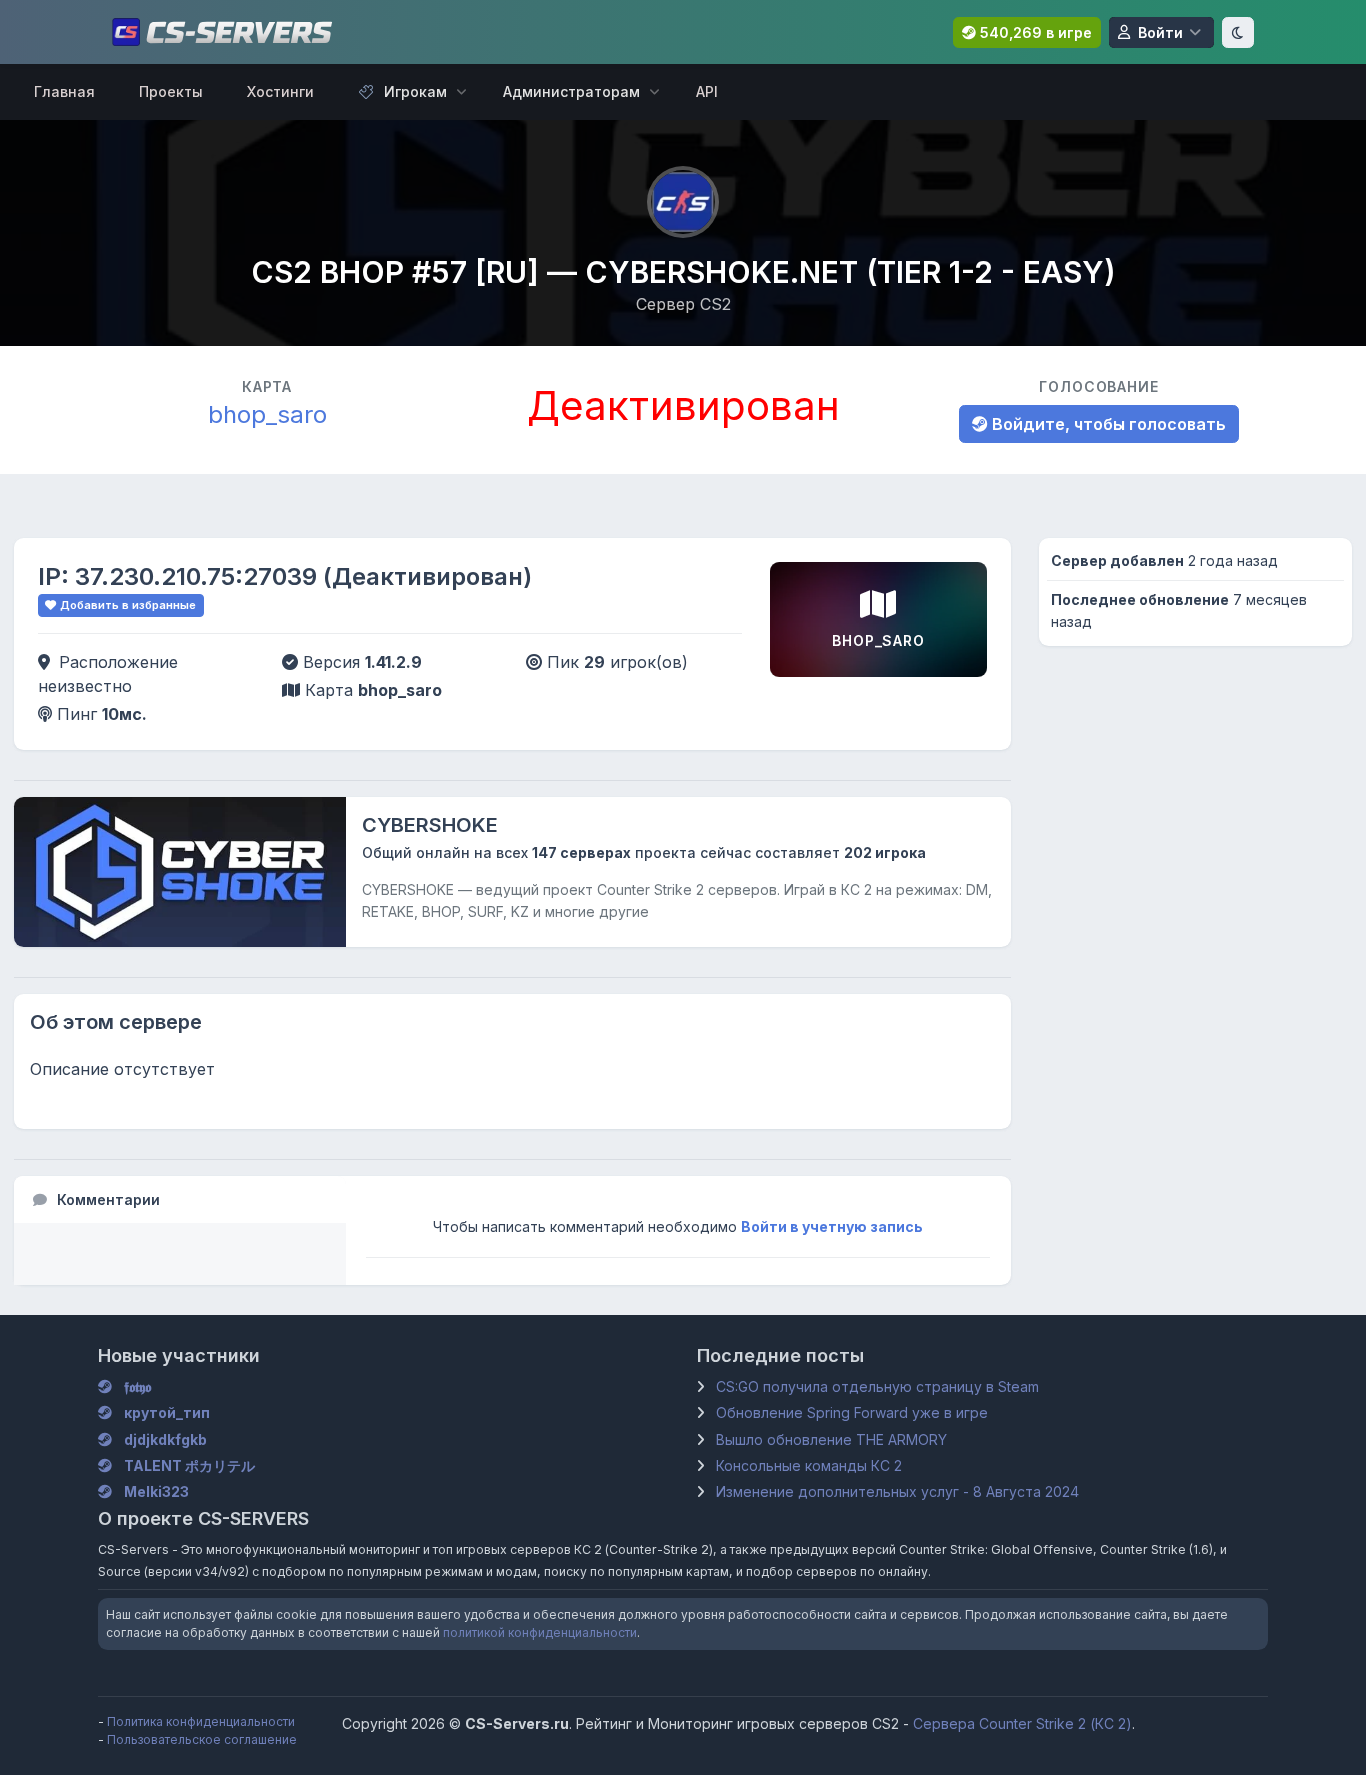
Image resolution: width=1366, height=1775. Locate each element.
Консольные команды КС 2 (809, 1465)
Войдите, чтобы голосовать (1107, 424)
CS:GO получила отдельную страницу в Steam (877, 1386)
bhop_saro (267, 414)
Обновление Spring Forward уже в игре (852, 1412)
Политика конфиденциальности (201, 1721)
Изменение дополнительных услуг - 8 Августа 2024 (897, 1491)
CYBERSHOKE (430, 825)
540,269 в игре (1034, 32)
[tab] (180, 1199)
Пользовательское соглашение (202, 1739)
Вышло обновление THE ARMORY (831, 1439)
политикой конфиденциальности (540, 1632)
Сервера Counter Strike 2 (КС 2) (1022, 1723)
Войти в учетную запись (832, 1226)
